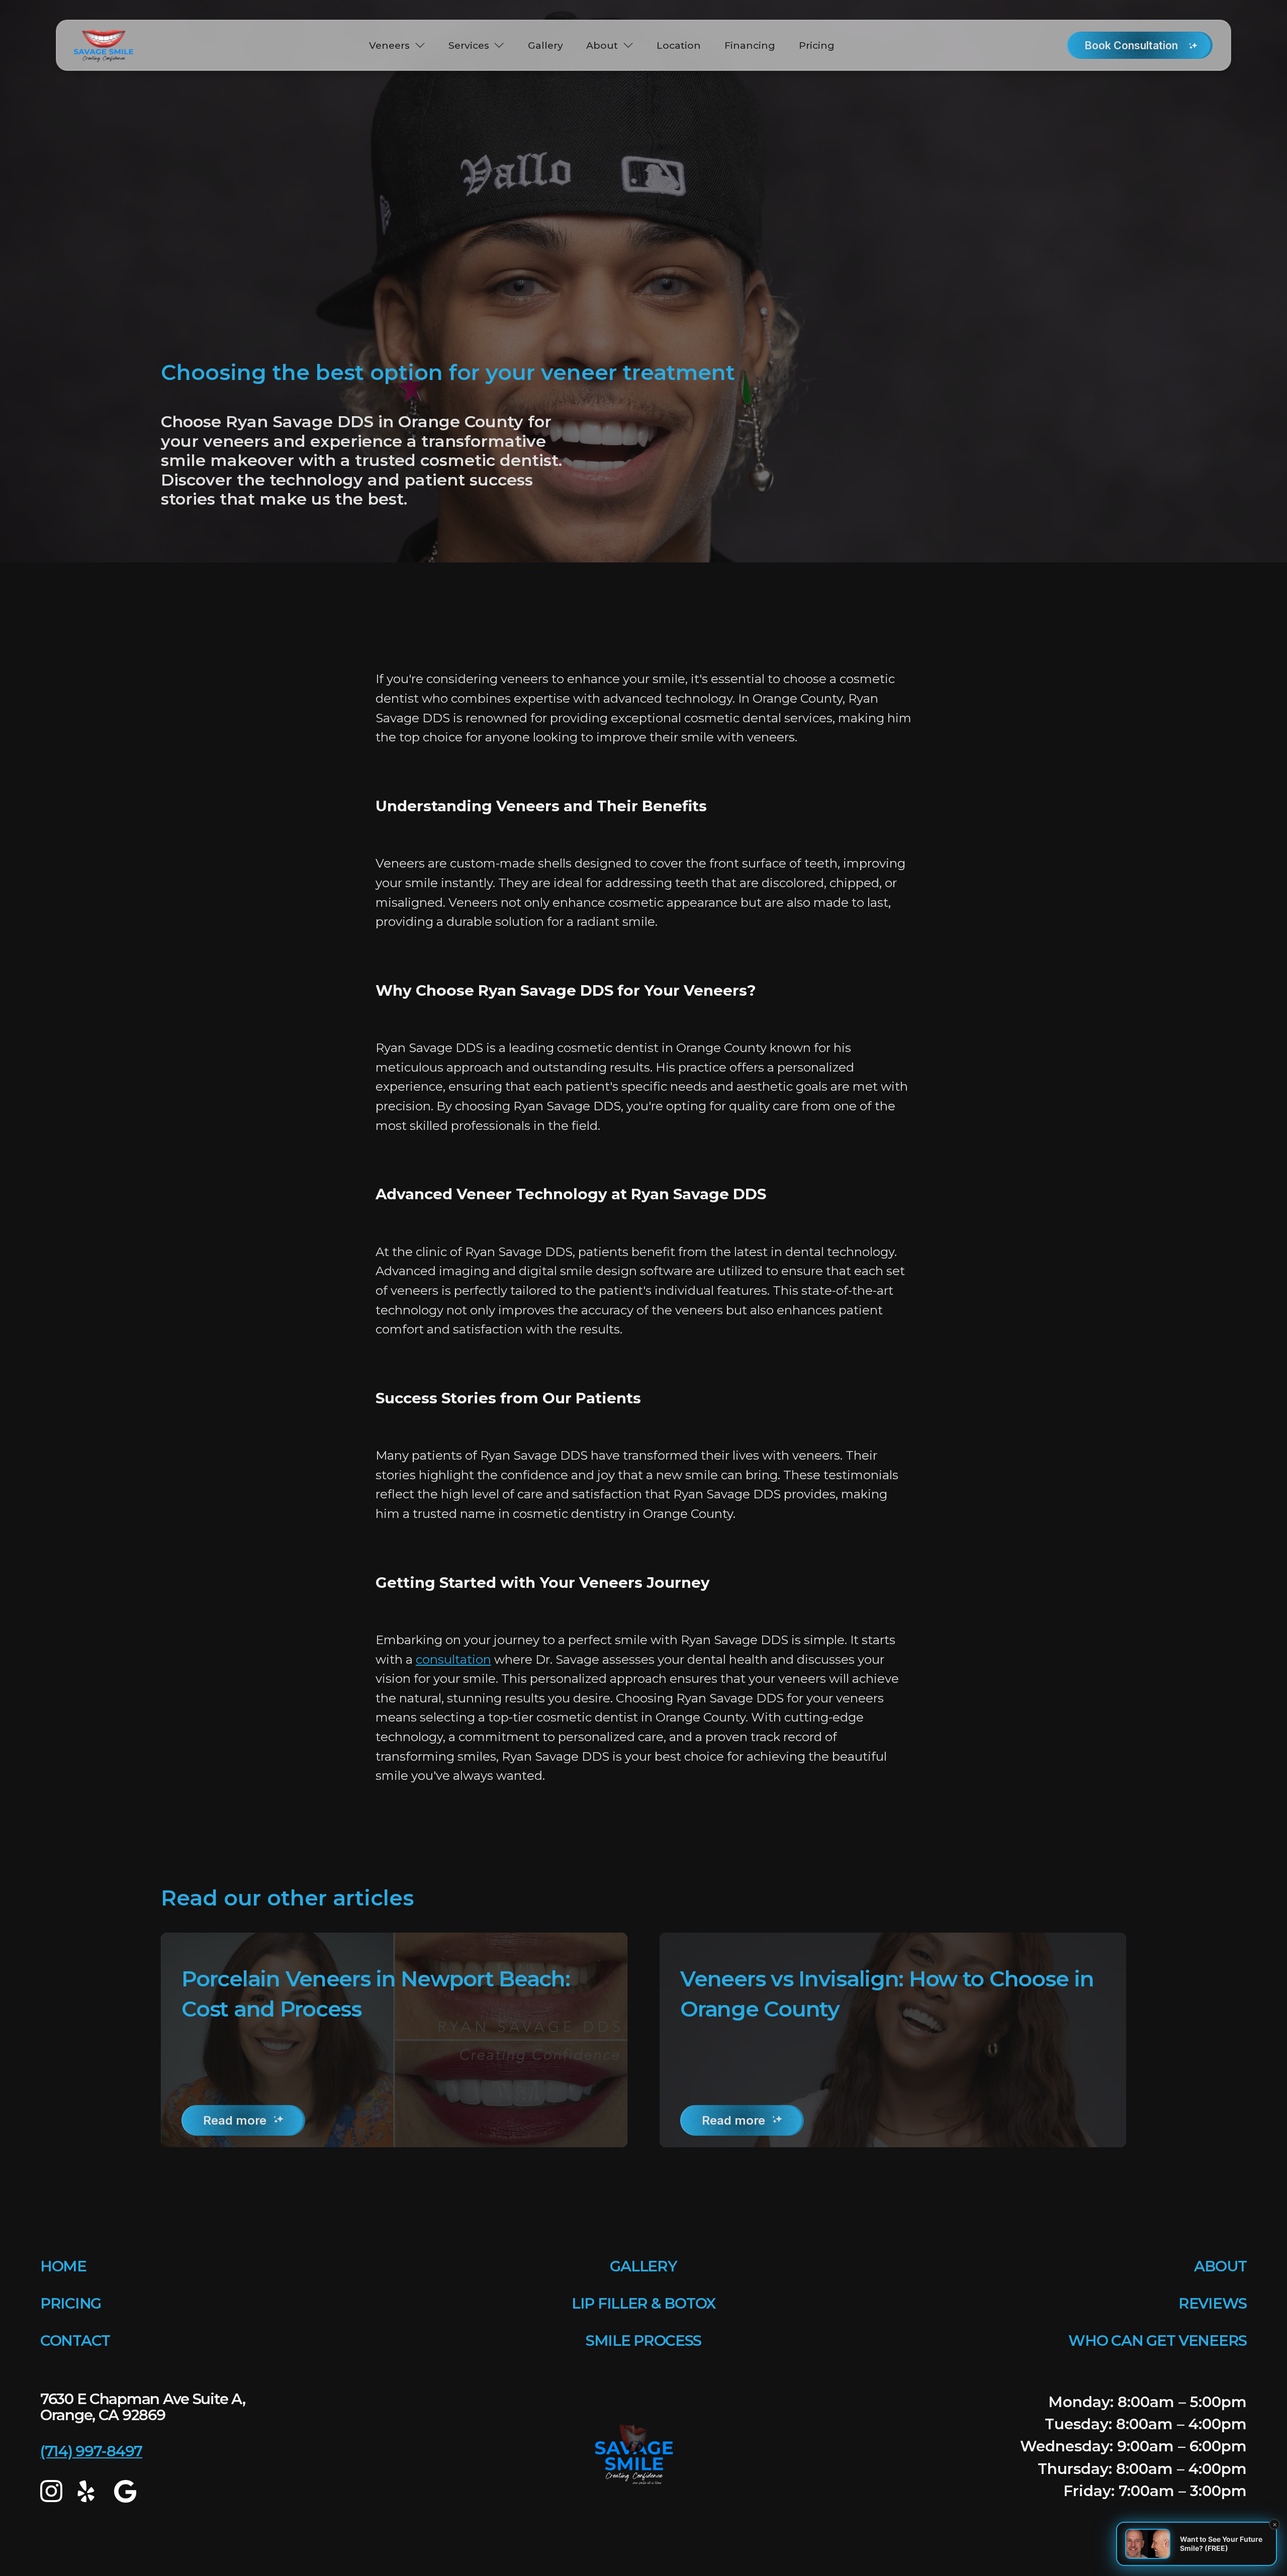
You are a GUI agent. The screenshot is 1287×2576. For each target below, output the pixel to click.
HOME (63, 2266)
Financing (750, 45)
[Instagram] (51, 2491)
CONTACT (75, 2341)
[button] (397, 45)
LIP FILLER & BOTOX (643, 2303)
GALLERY (643, 2266)
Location (679, 45)
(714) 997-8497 (91, 2451)
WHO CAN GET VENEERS (1158, 2341)
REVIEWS (1213, 2303)
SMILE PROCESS (643, 2341)
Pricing (817, 45)
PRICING (71, 2303)
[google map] (125, 2491)
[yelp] (88, 2491)
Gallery (545, 45)
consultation (453, 1659)
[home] (104, 45)
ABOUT (1220, 2266)
